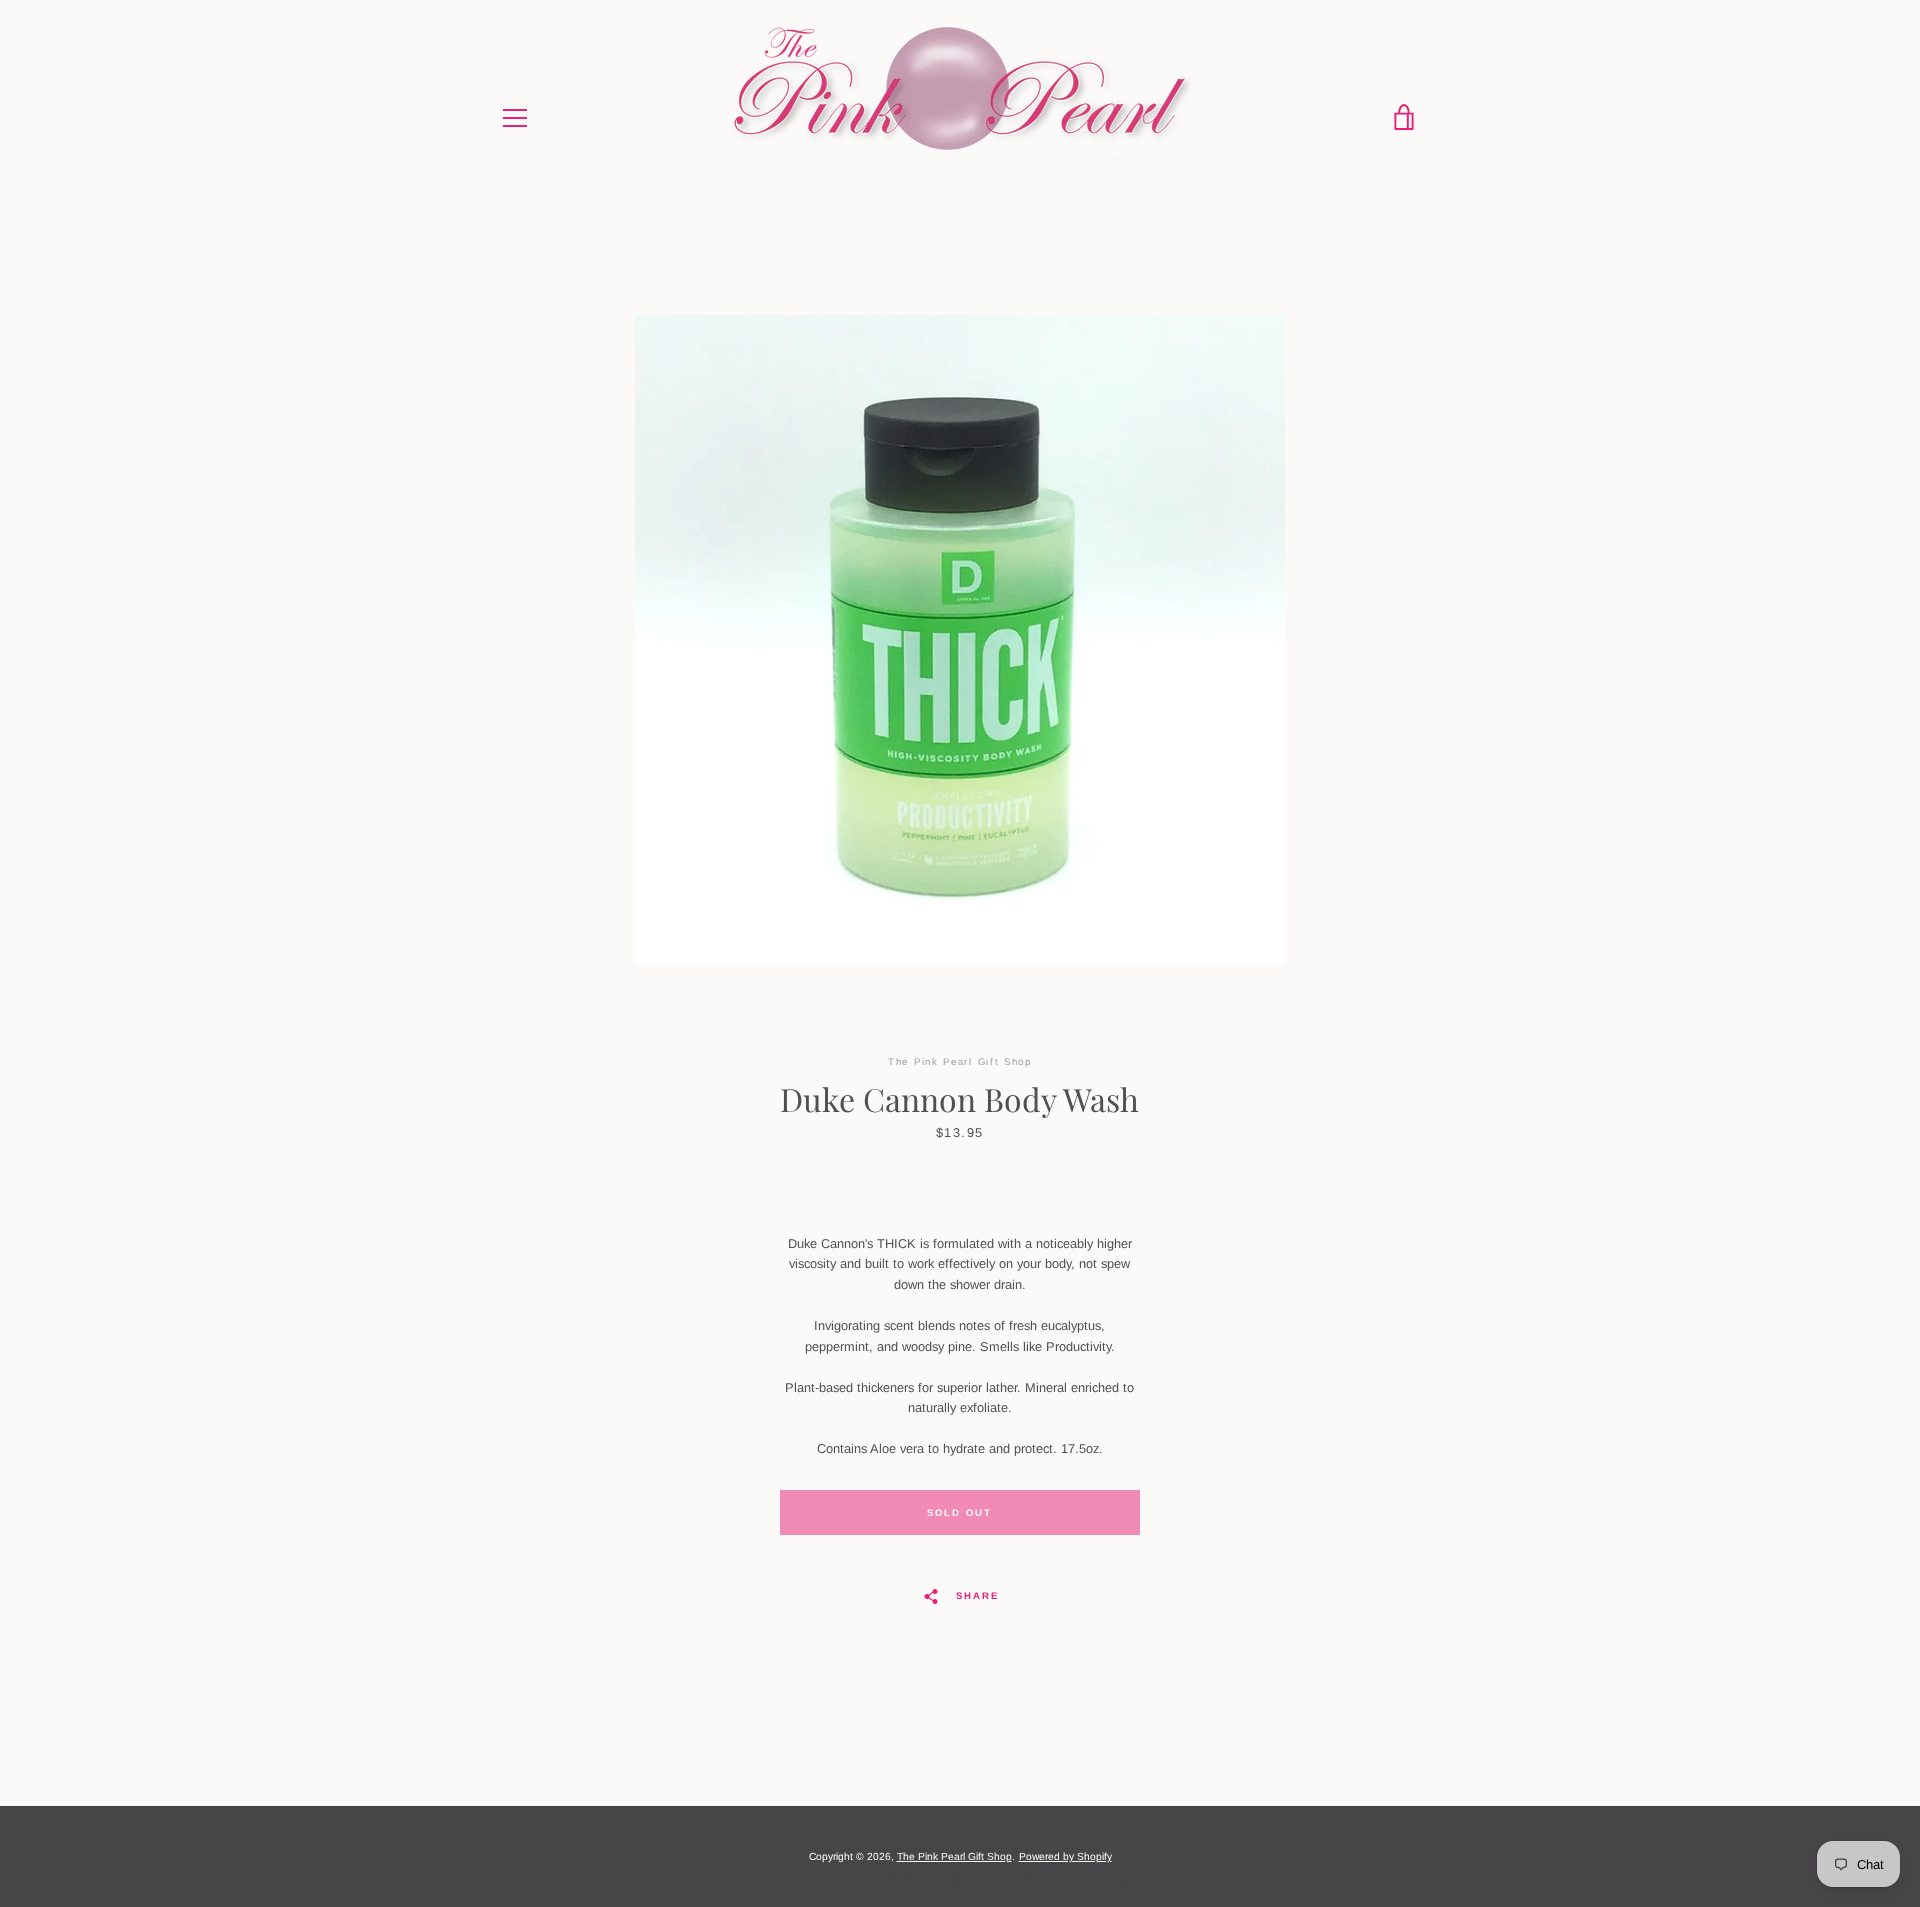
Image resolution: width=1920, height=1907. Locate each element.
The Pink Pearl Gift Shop (954, 1856)
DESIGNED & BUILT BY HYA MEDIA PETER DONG (960, 1879)
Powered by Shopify (1065, 1856)
